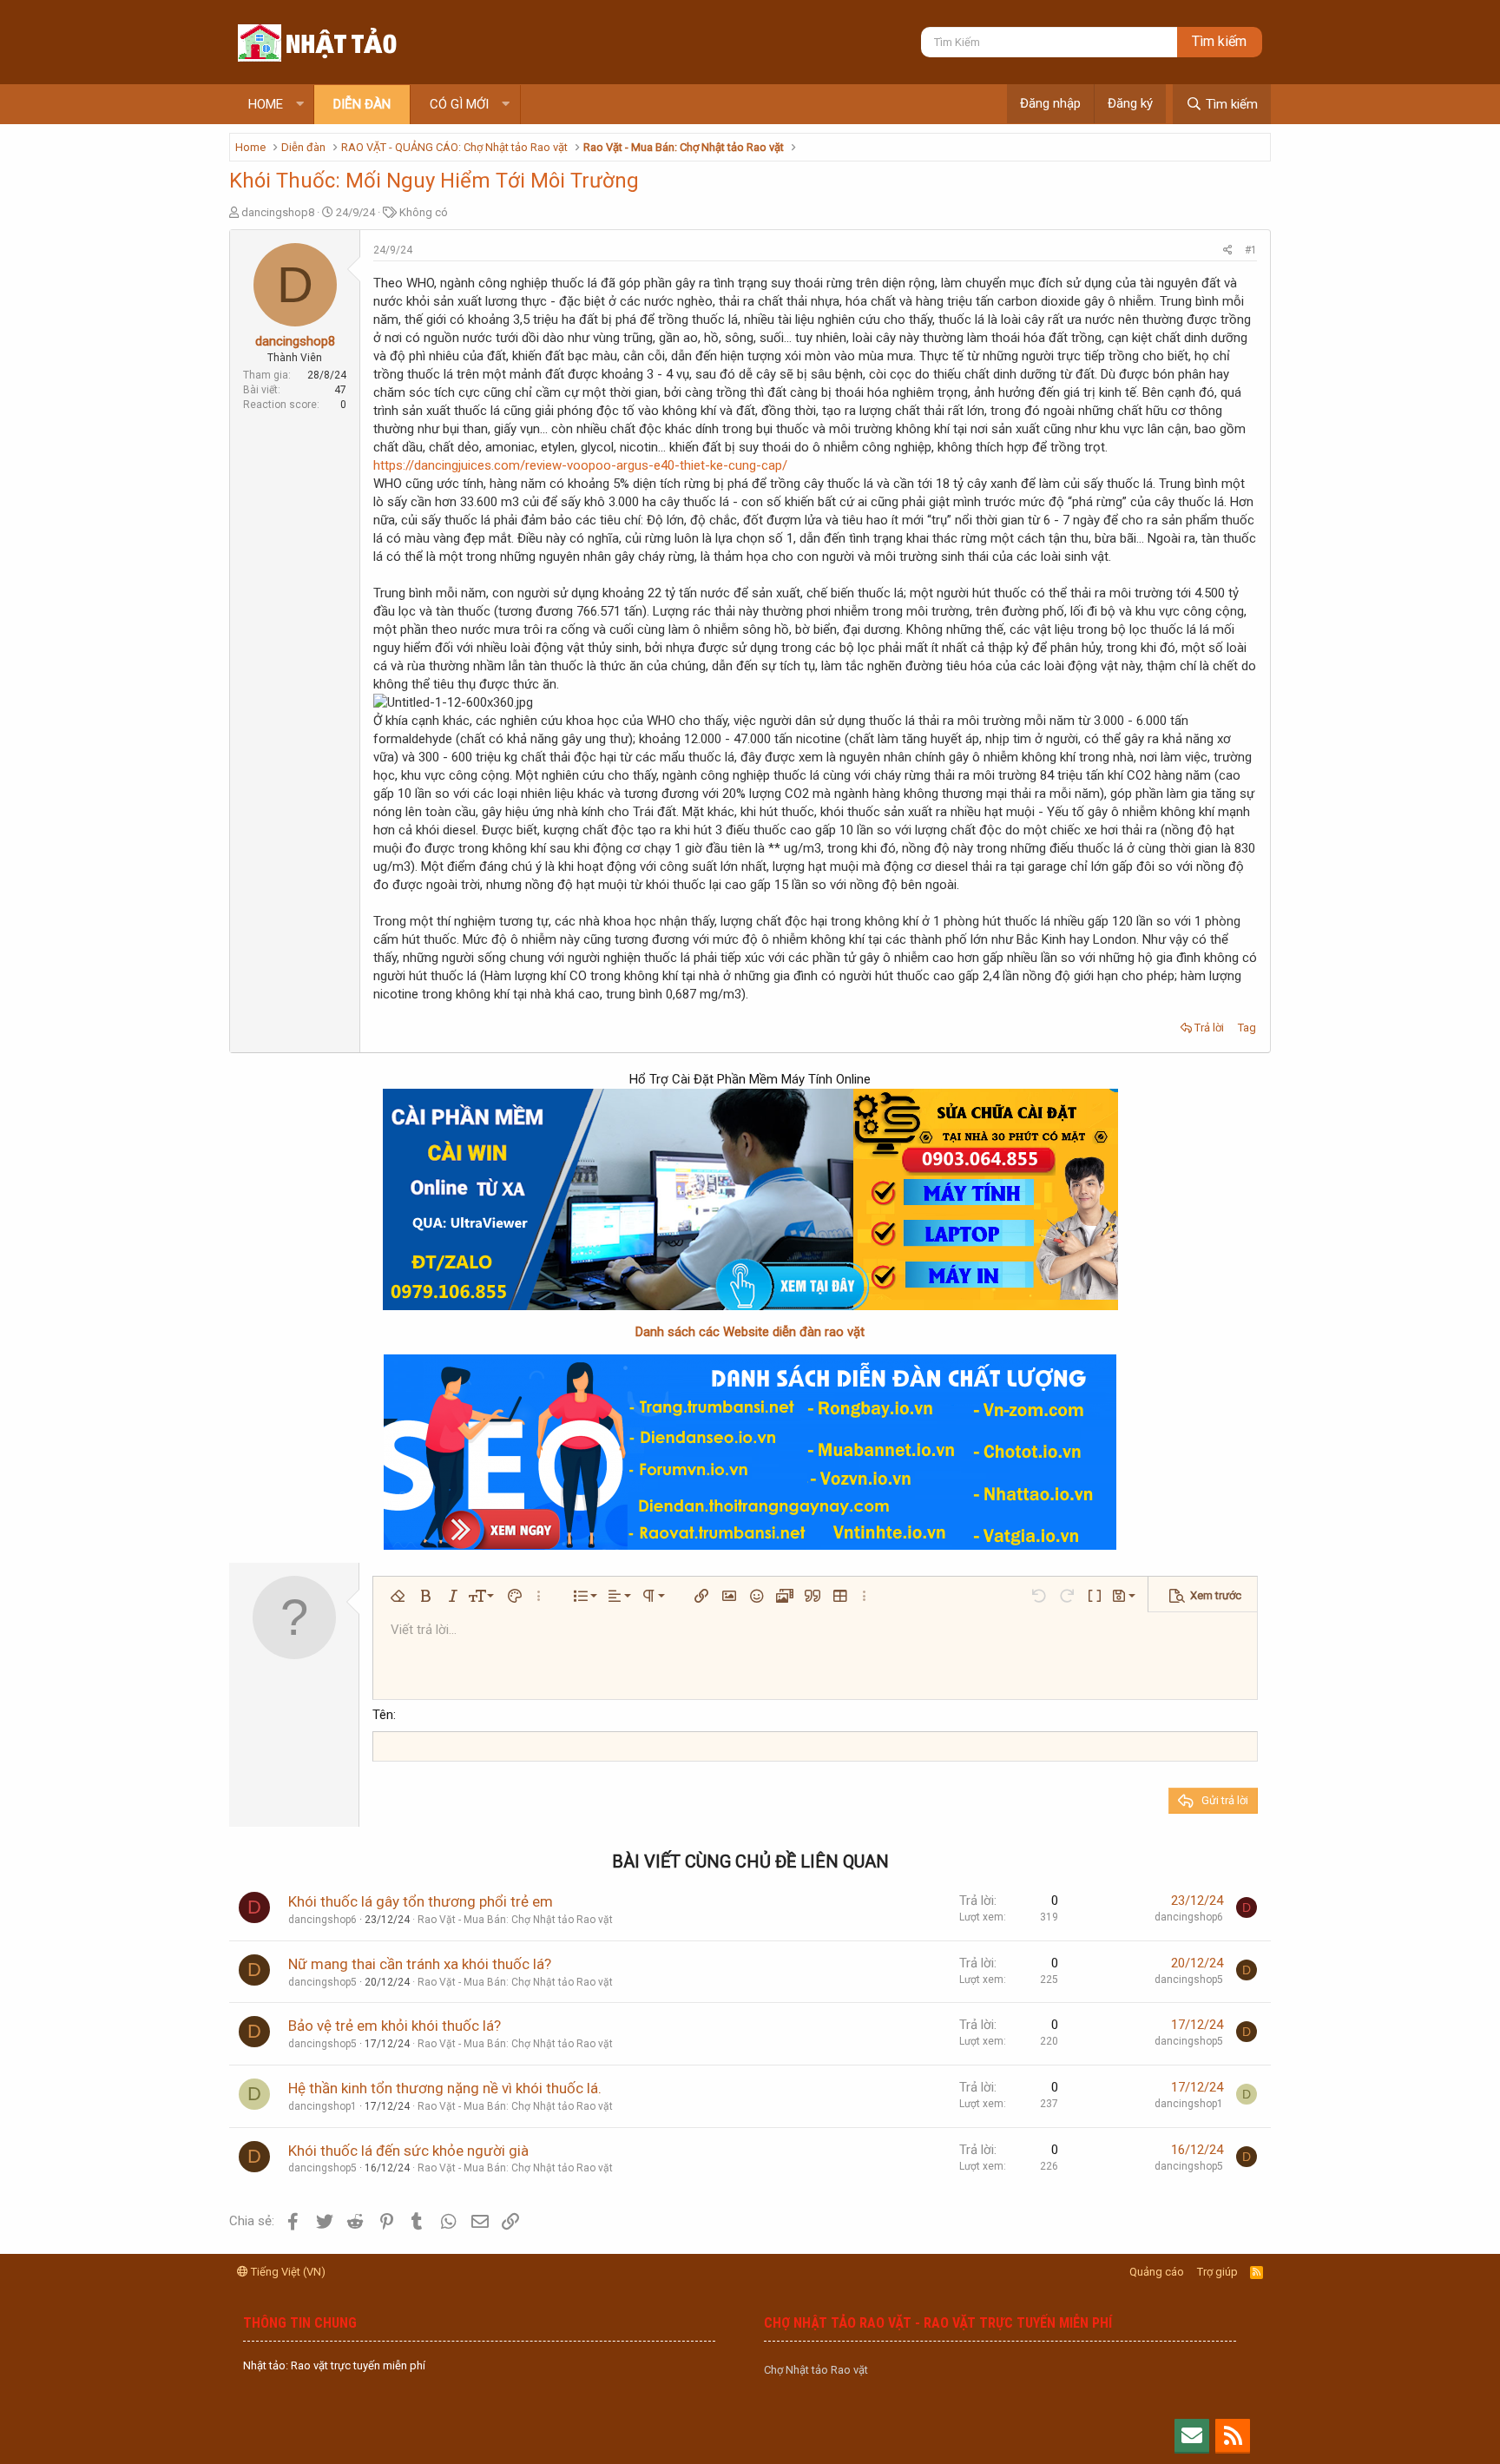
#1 (1251, 250)
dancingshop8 (278, 212)
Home (266, 104)
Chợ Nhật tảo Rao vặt (816, 2370)
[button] (300, 105)
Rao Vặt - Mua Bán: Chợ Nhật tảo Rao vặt (515, 1920)
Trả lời (1209, 1028)
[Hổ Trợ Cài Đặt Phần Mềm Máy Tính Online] (750, 1199)
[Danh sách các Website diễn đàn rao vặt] (750, 1452)
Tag (1247, 1028)
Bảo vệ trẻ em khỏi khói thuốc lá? (395, 2026)
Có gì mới (459, 104)
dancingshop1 (322, 2106)
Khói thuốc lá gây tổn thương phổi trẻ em (421, 1901)
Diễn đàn (362, 104)
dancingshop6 (322, 1920)
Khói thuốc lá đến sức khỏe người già (408, 2151)
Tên (383, 1715)
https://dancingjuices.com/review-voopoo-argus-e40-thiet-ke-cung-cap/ (580, 465)
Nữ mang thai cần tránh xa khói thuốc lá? (420, 1964)
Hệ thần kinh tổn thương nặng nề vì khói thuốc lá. (445, 2088)
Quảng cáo (1157, 2272)
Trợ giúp (1217, 2272)
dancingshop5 (322, 1982)
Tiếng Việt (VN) (287, 2272)
